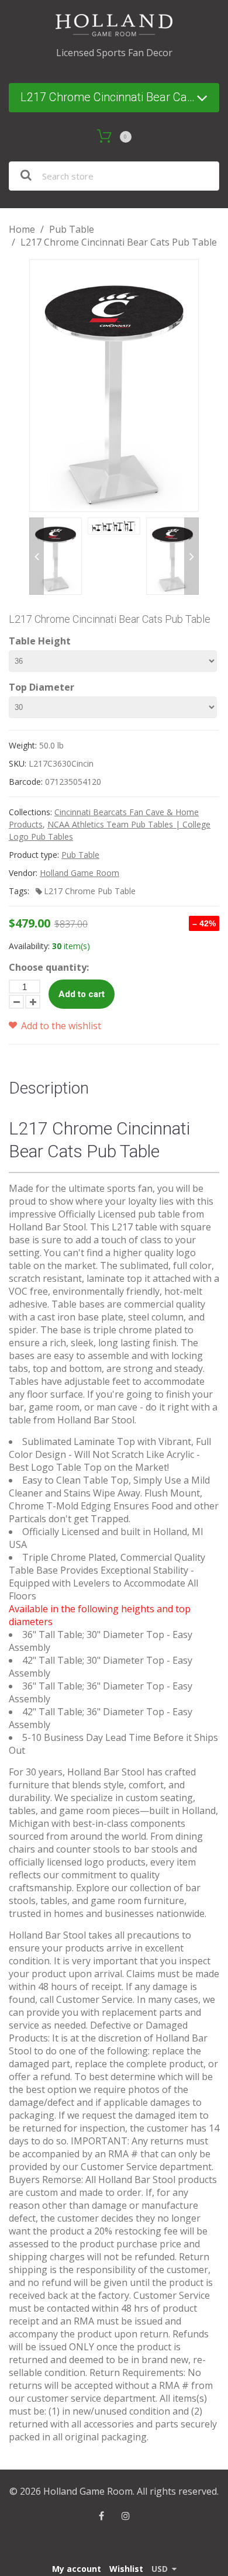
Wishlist (126, 2569)
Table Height (40, 641)
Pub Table (72, 229)
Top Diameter (42, 687)
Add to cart (82, 994)
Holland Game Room (80, 873)
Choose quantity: (49, 967)
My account (77, 2569)
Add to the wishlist (60, 1026)
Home (22, 229)
